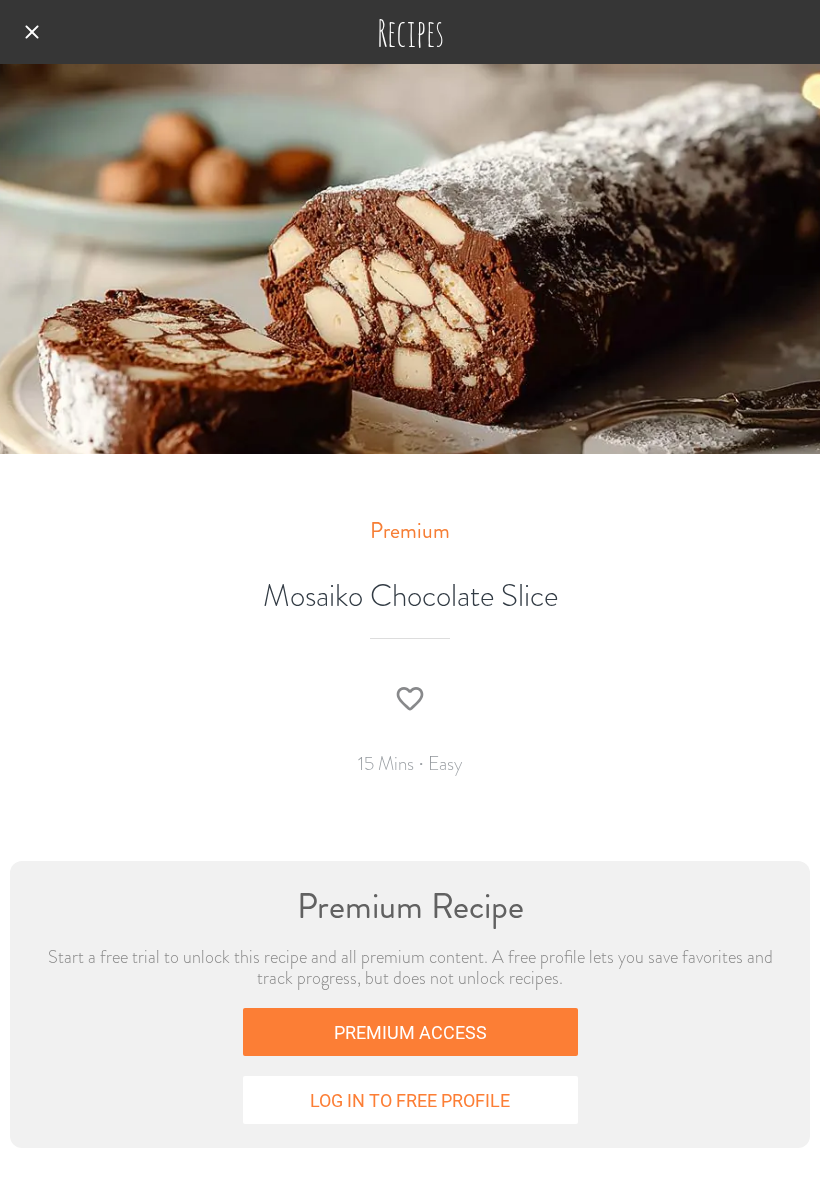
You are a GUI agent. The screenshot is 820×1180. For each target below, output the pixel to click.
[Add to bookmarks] (410, 699)
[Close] (32, 32)
